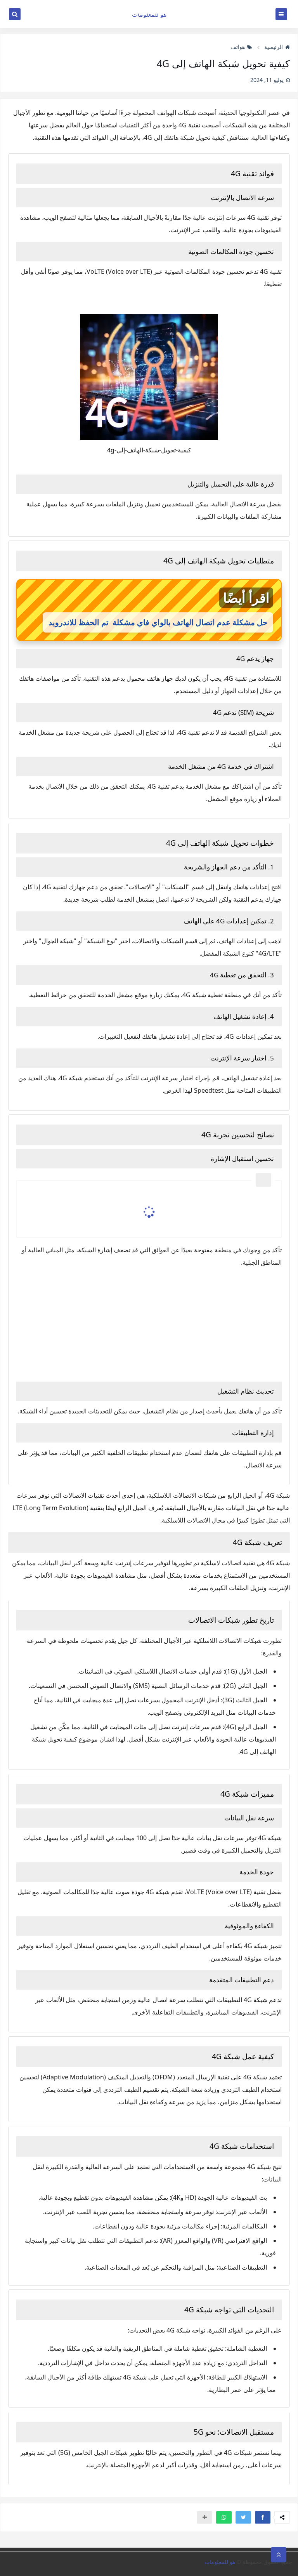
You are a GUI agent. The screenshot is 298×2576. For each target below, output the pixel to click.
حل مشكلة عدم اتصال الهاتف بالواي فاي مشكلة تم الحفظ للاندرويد (158, 622)
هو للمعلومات (149, 14)
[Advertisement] (149, 1323)
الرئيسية (274, 47)
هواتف (238, 47)
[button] (263, 2517)
